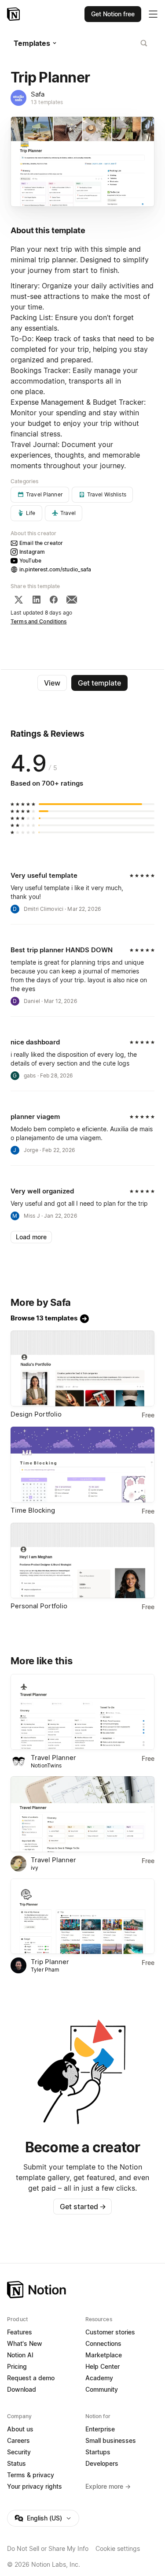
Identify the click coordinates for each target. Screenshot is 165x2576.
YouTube (30, 561)
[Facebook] (54, 600)
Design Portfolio (36, 1414)
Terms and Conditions (39, 621)
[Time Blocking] (82, 1465)
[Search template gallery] (144, 43)
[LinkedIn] (37, 600)
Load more (31, 1237)
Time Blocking (33, 1510)
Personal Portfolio (39, 1606)
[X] (18, 600)
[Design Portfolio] (82, 1368)
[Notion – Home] (14, 14)
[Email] (72, 600)
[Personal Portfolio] (82, 1561)
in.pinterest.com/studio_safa (55, 569)
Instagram (32, 552)
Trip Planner (50, 1962)
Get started (83, 2207)
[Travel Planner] (82, 1712)
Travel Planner (53, 1758)
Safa (38, 94)
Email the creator (41, 543)
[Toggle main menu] (153, 14)
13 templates (47, 102)
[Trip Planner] (82, 1916)
